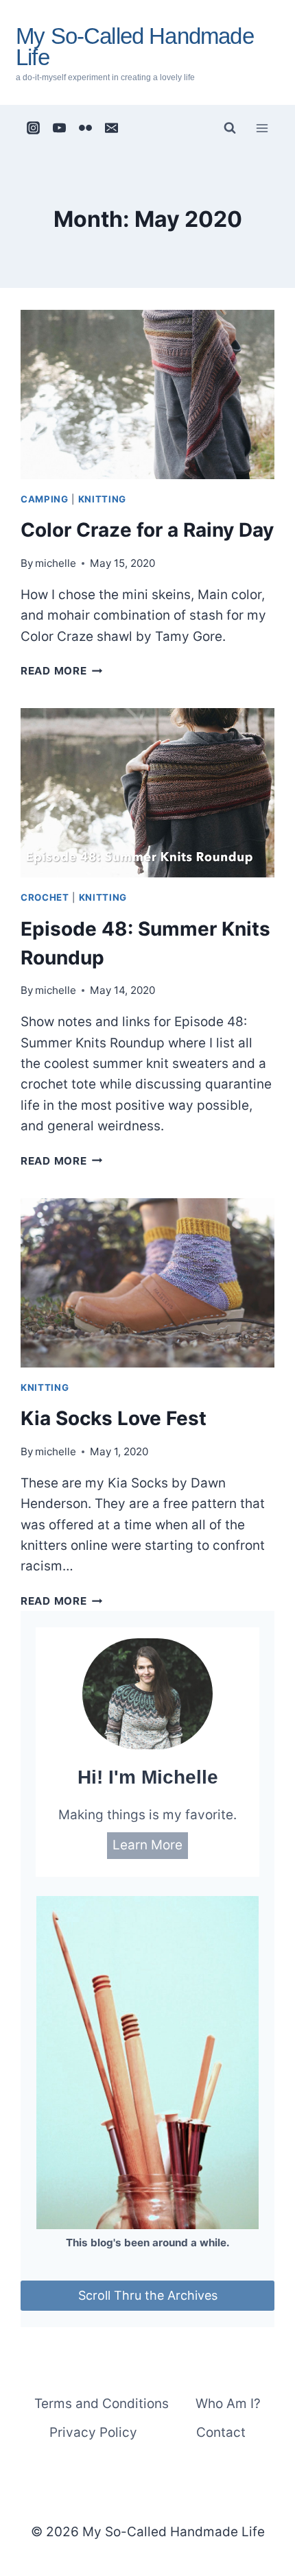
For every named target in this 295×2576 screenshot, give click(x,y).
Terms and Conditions (102, 2404)
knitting (102, 499)
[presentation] (147, 394)
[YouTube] (60, 128)
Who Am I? (228, 2404)
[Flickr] (86, 128)
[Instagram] (34, 128)
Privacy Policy (93, 2432)
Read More (62, 671)
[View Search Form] (230, 128)
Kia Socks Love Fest (114, 1418)
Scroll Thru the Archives (148, 2295)
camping (45, 499)
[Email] (112, 128)
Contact (221, 2432)
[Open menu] (262, 128)
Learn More (147, 1845)
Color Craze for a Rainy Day (147, 530)
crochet (45, 897)
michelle (56, 563)
